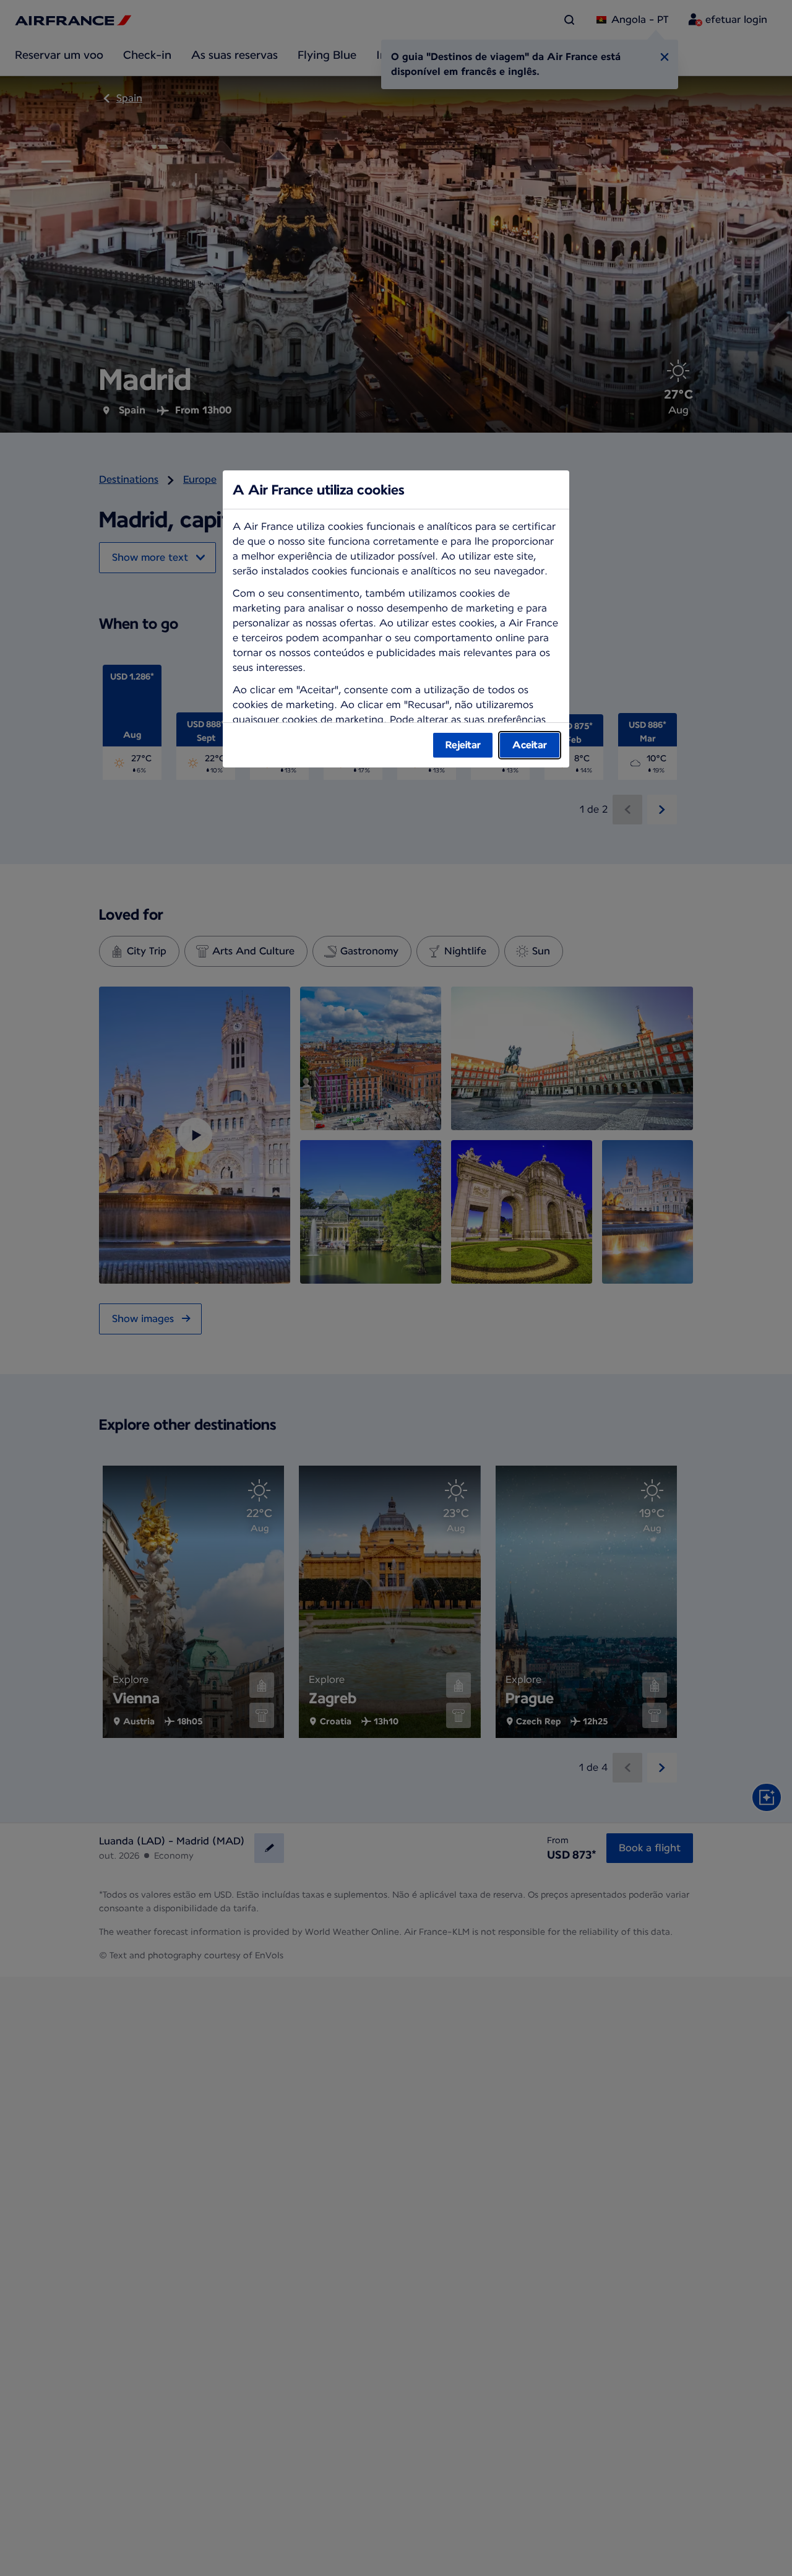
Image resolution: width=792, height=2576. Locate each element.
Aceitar (530, 745)
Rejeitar (463, 745)
